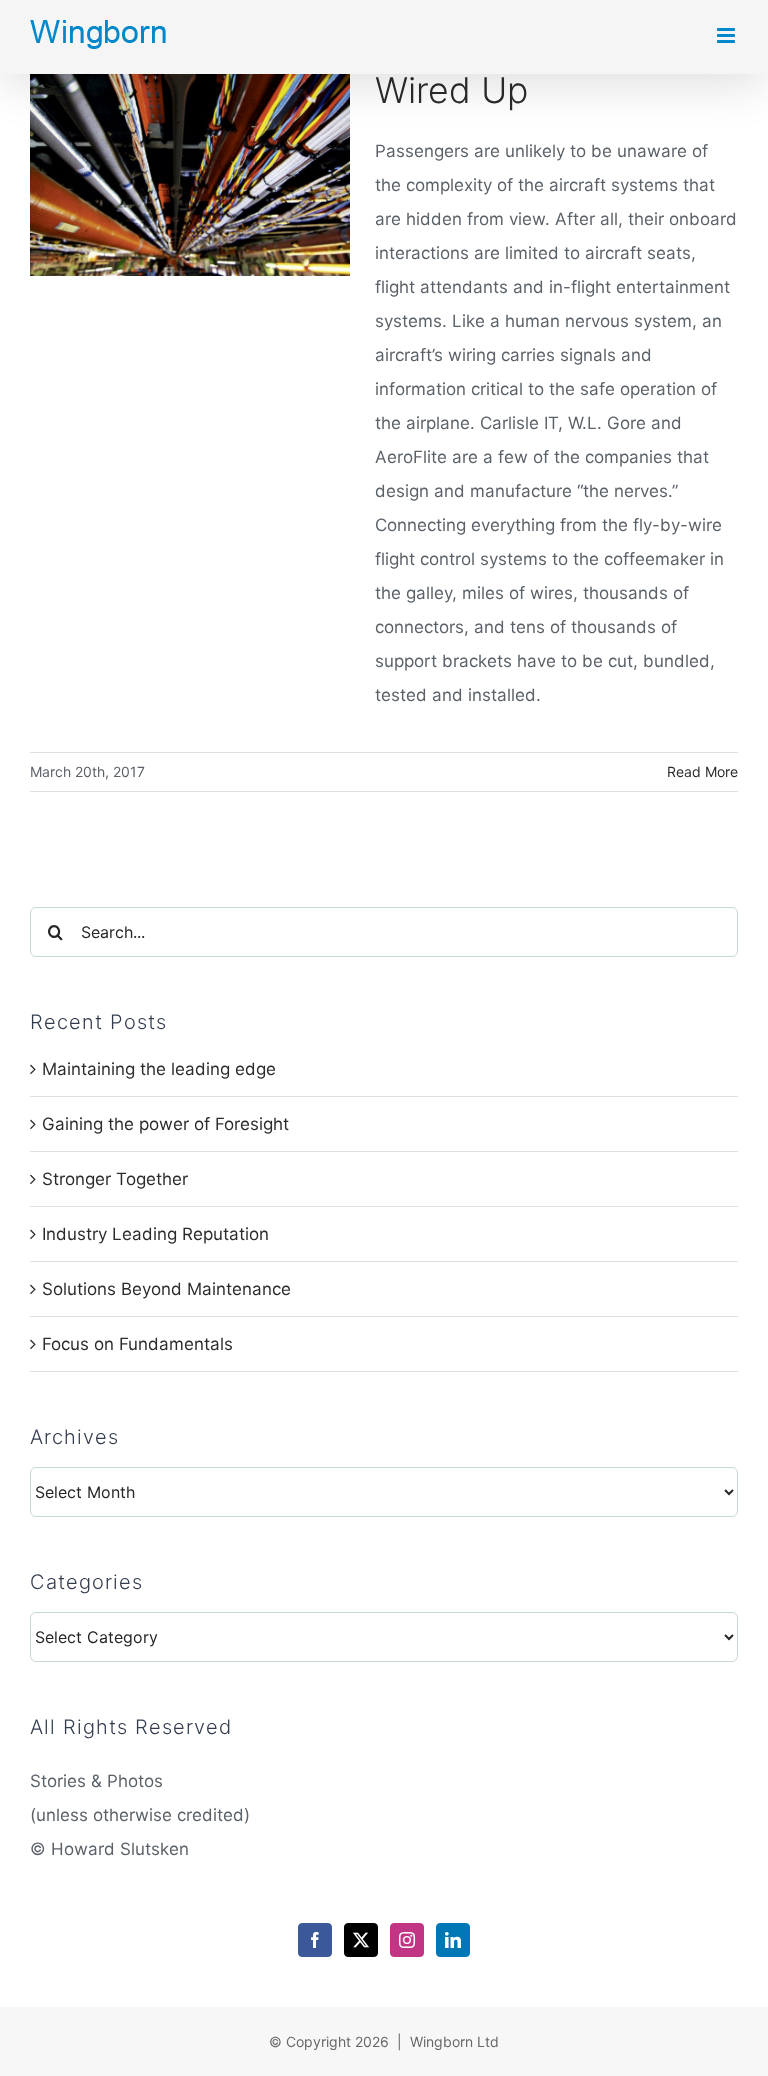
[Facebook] (315, 1940)
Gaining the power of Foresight (165, 1124)
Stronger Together (115, 1179)
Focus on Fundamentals (137, 1344)
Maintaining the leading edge (159, 1069)
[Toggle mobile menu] (727, 35)
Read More (702, 771)
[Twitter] (361, 1940)
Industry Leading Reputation (155, 1234)
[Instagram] (407, 1940)
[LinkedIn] (453, 1940)
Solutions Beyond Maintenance (166, 1289)
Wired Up (451, 90)
